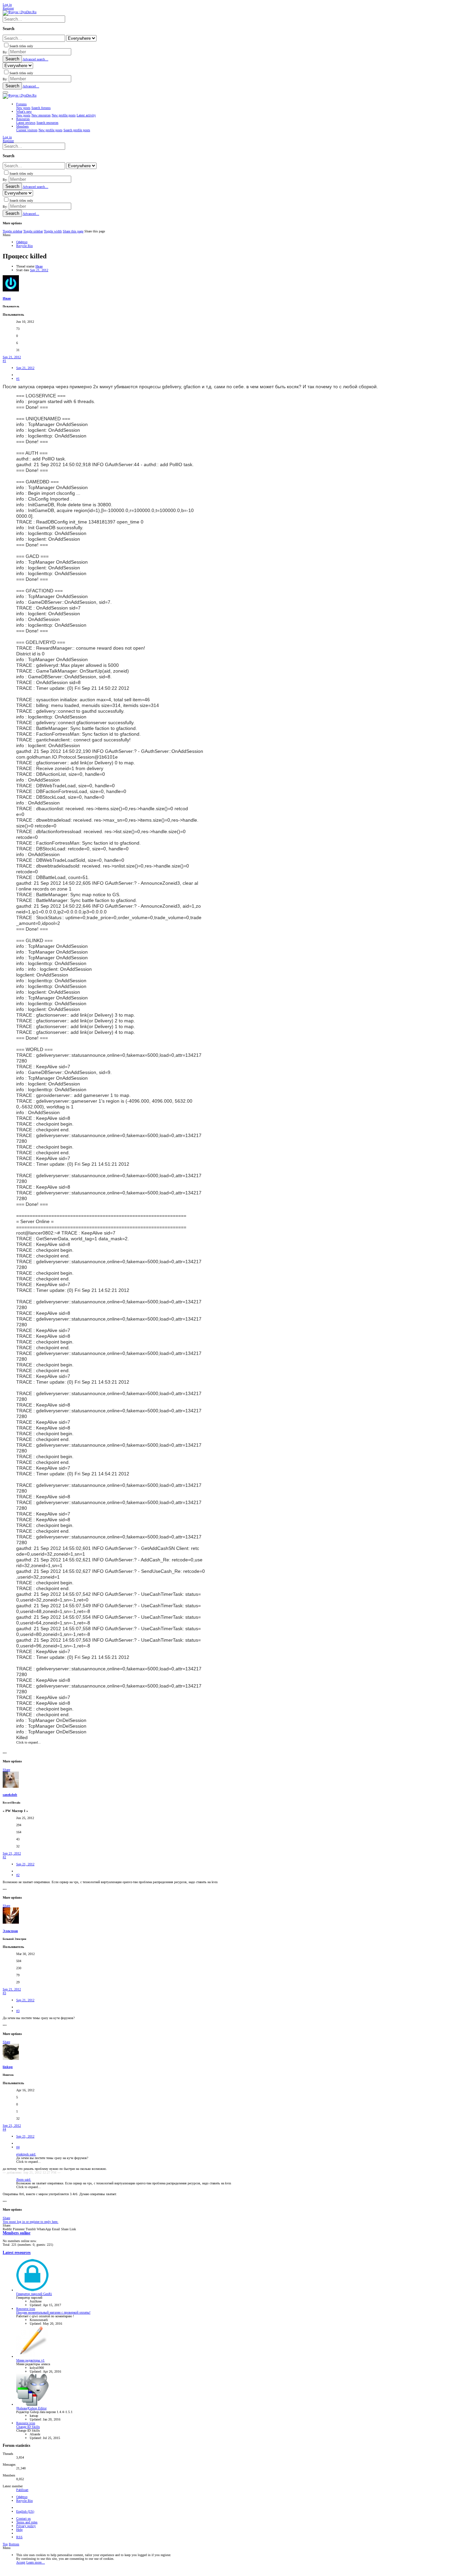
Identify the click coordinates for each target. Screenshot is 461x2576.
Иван (39, 266)
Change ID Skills (28, 2427)
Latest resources (17, 2253)
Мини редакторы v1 (30, 2360)
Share (6, 1770)
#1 (4, 361)
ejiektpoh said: (26, 2154)
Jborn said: (24, 2179)
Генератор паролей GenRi (34, 2294)
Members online (17, 2233)
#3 (4, 1993)
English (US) (25, 2511)
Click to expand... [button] (29, 1742)
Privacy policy (26, 2526)
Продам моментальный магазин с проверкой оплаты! (53, 2312)
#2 (4, 1857)
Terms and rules (27, 2522)
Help (19, 2530)
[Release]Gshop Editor (31, 2408)
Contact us (23, 2518)
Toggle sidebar (12, 231)
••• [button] (5, 1753)
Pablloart (22, 2490)
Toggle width (53, 231)
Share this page (73, 231)
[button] (5, 92)
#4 (4, 2129)
